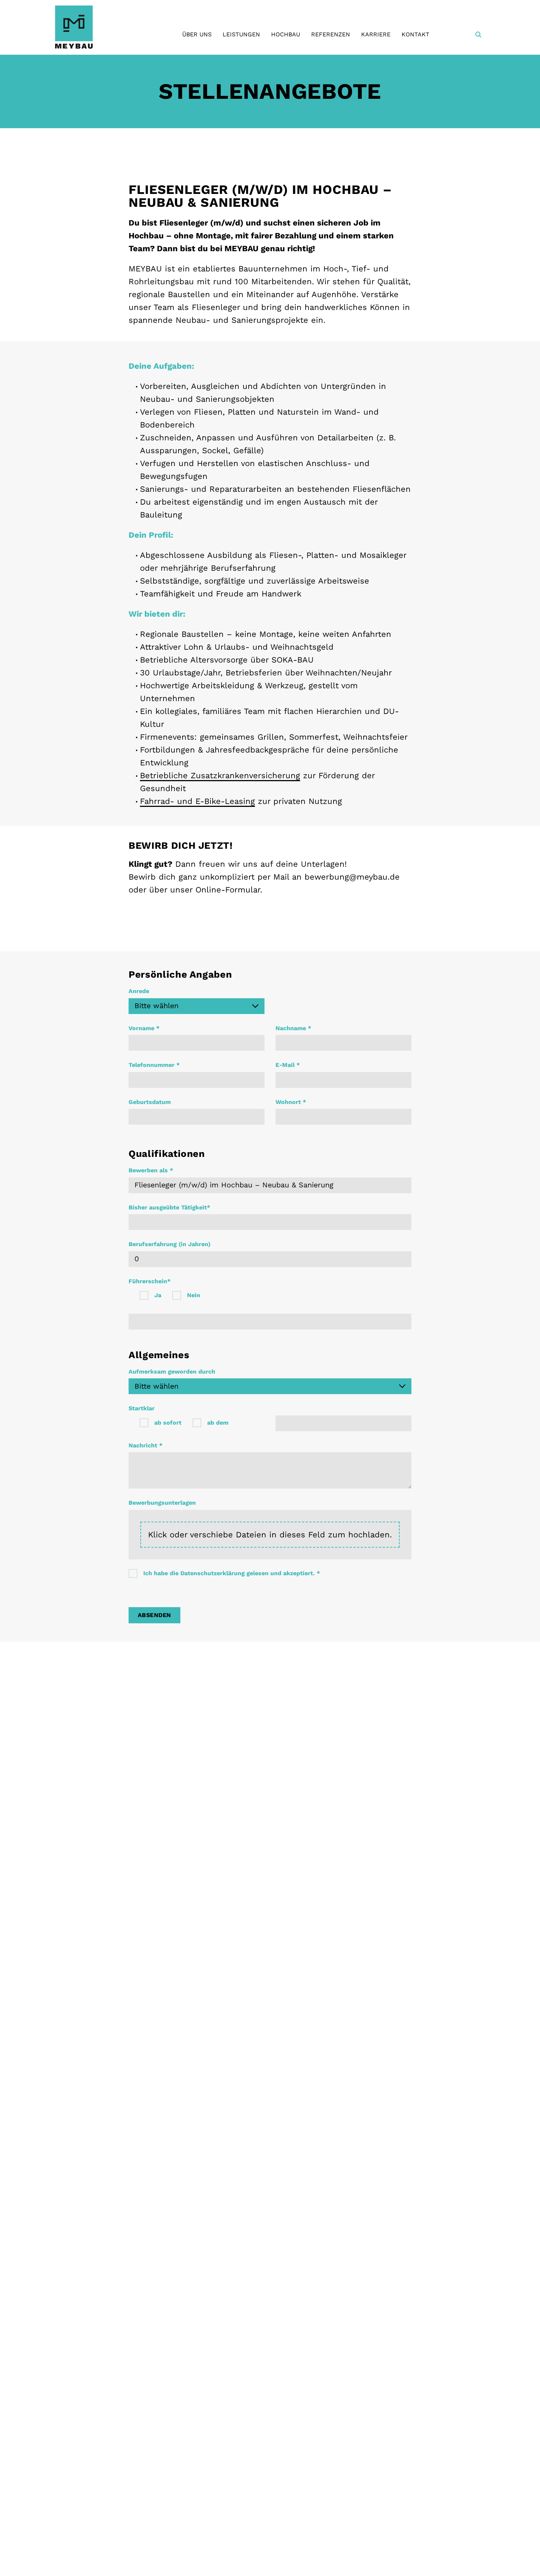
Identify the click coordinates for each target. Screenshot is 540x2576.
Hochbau (286, 34)
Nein (194, 1295)
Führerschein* (150, 1281)
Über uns (197, 34)
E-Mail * (288, 1065)
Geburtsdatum (150, 1102)
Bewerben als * (151, 1170)
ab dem (218, 1423)
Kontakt (415, 34)
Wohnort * (291, 1102)
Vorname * (144, 1028)
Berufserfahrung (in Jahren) (170, 1244)
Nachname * (293, 1028)
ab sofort (168, 1423)
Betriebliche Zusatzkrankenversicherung (220, 775)
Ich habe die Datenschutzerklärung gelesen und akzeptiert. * (232, 1573)
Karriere (376, 34)
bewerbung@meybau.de (352, 877)
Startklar (142, 1408)
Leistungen (241, 34)
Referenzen (331, 34)
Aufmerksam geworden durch (172, 1372)
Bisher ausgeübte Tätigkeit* (169, 1207)
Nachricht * (145, 1445)
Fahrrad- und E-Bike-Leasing (197, 801)
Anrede (139, 991)
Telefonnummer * (154, 1065)
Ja (158, 1295)
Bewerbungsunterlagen (162, 1503)
